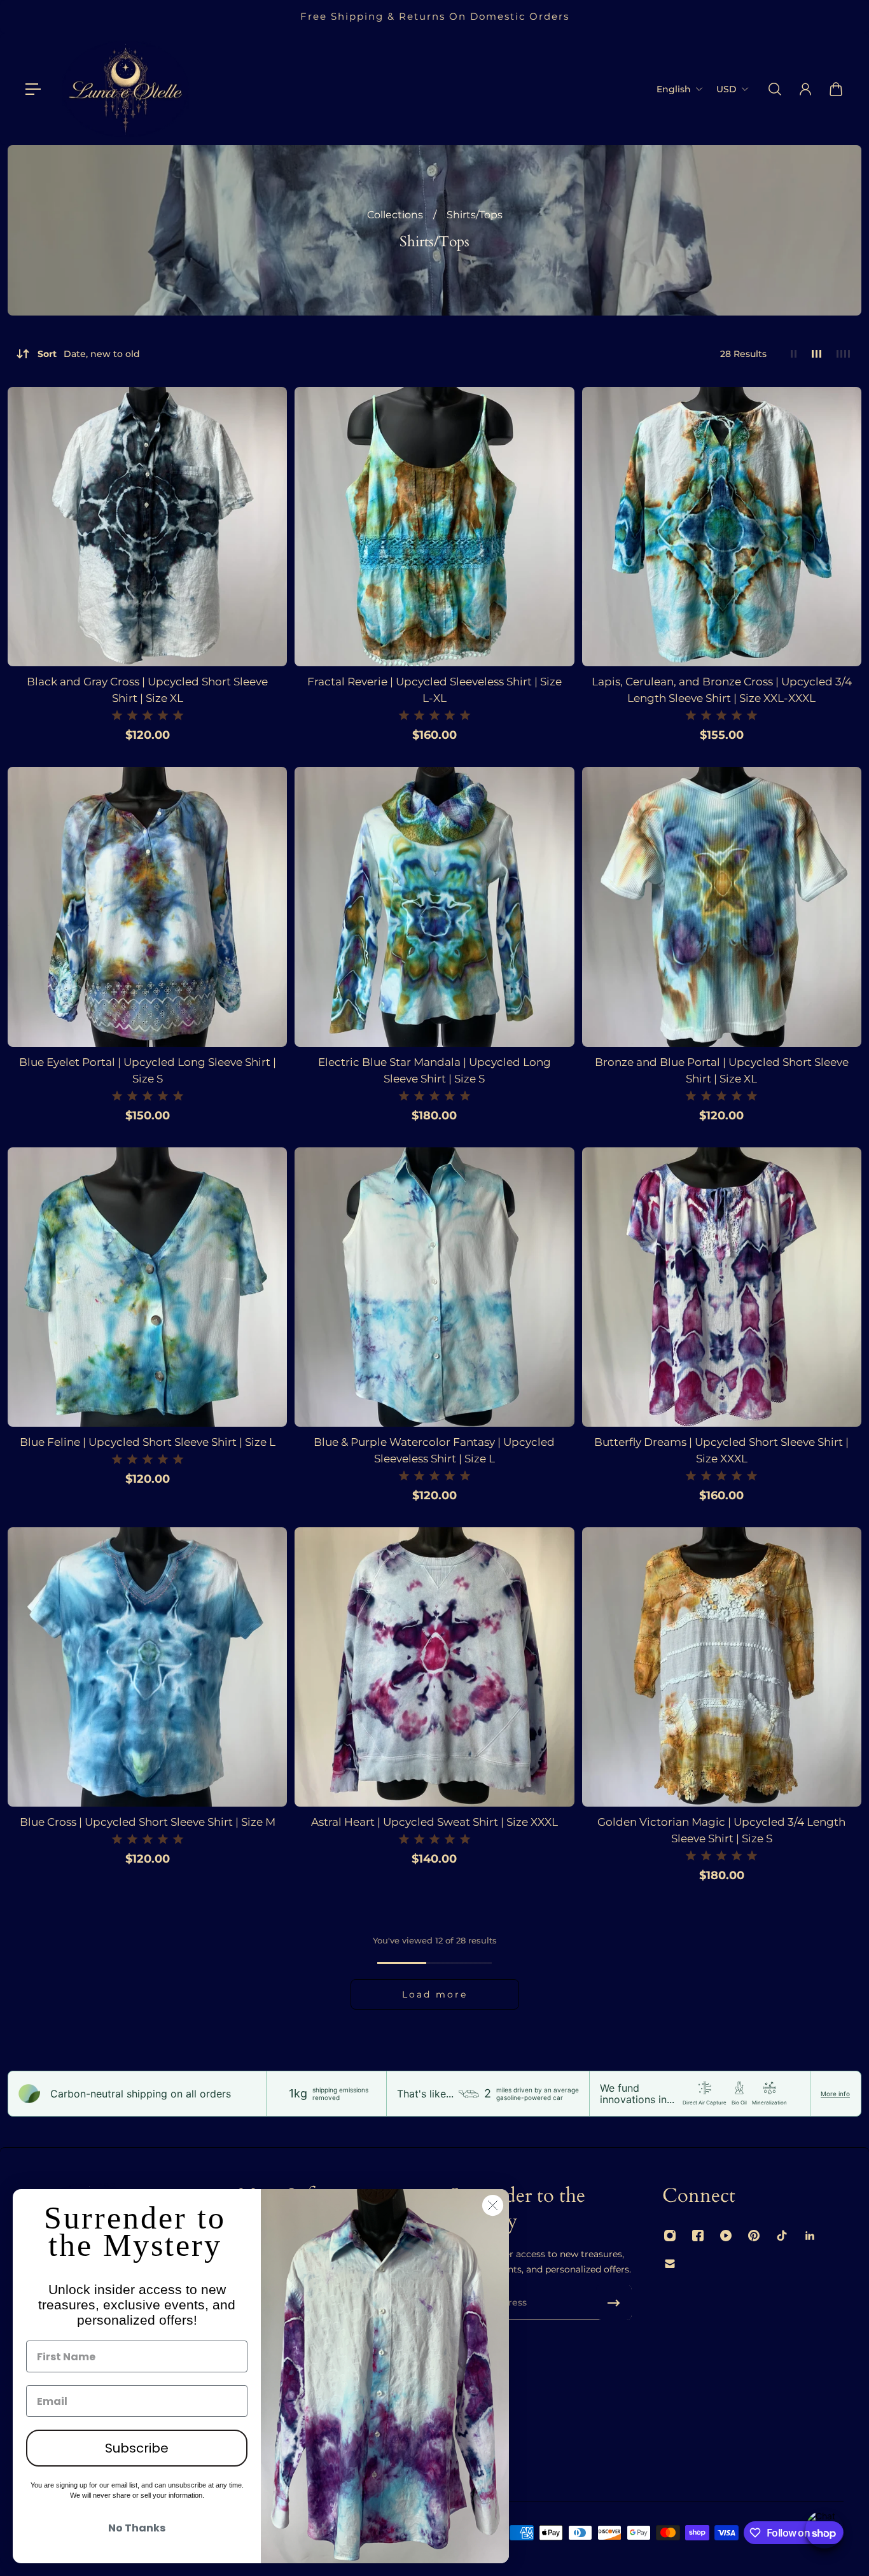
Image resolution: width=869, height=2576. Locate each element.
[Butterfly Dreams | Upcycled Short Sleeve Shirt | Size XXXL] (722, 1287)
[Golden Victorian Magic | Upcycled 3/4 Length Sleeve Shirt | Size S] (722, 1667)
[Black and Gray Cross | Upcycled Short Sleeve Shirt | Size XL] (147, 527)
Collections (396, 215)
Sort (89, 354)
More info (835, 2094)
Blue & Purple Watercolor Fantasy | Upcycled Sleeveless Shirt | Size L (434, 1450)
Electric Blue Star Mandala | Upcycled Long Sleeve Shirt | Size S (434, 1070)
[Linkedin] (810, 2236)
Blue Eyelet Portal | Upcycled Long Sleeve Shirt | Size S (148, 1070)
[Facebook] (698, 2236)
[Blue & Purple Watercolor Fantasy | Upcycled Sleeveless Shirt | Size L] (434, 1287)
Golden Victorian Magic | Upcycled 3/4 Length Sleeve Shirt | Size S (721, 1830)
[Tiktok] (782, 2236)
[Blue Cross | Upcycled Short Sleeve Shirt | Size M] (147, 1667)
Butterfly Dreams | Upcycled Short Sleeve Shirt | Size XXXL (721, 1450)
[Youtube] (726, 2236)
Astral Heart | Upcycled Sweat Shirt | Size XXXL (434, 1822)
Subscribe (137, 2448)
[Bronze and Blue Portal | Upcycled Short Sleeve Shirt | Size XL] (722, 906)
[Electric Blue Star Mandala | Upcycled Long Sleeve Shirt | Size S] (434, 906)
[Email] (670, 2264)
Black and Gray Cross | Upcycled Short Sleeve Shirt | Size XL (147, 690)
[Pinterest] (754, 2236)
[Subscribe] (614, 2303)
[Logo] (125, 89)
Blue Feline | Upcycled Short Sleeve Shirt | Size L (148, 1442)
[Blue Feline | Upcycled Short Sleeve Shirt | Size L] (147, 1287)
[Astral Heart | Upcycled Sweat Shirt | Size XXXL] (434, 1667)
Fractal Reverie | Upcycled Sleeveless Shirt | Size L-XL (434, 690)
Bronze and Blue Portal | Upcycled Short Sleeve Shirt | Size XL (722, 1070)
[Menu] (33, 89)
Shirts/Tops (475, 215)
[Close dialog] (493, 2205)
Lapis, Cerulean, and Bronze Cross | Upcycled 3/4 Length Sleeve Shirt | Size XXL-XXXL (722, 690)
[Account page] (805, 89)
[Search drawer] (775, 89)
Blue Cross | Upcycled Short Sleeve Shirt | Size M (148, 1822)
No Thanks (137, 2528)
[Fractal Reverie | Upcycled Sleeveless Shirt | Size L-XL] (434, 527)
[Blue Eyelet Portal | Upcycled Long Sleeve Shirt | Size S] (147, 906)
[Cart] (836, 89)
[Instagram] (670, 2236)
